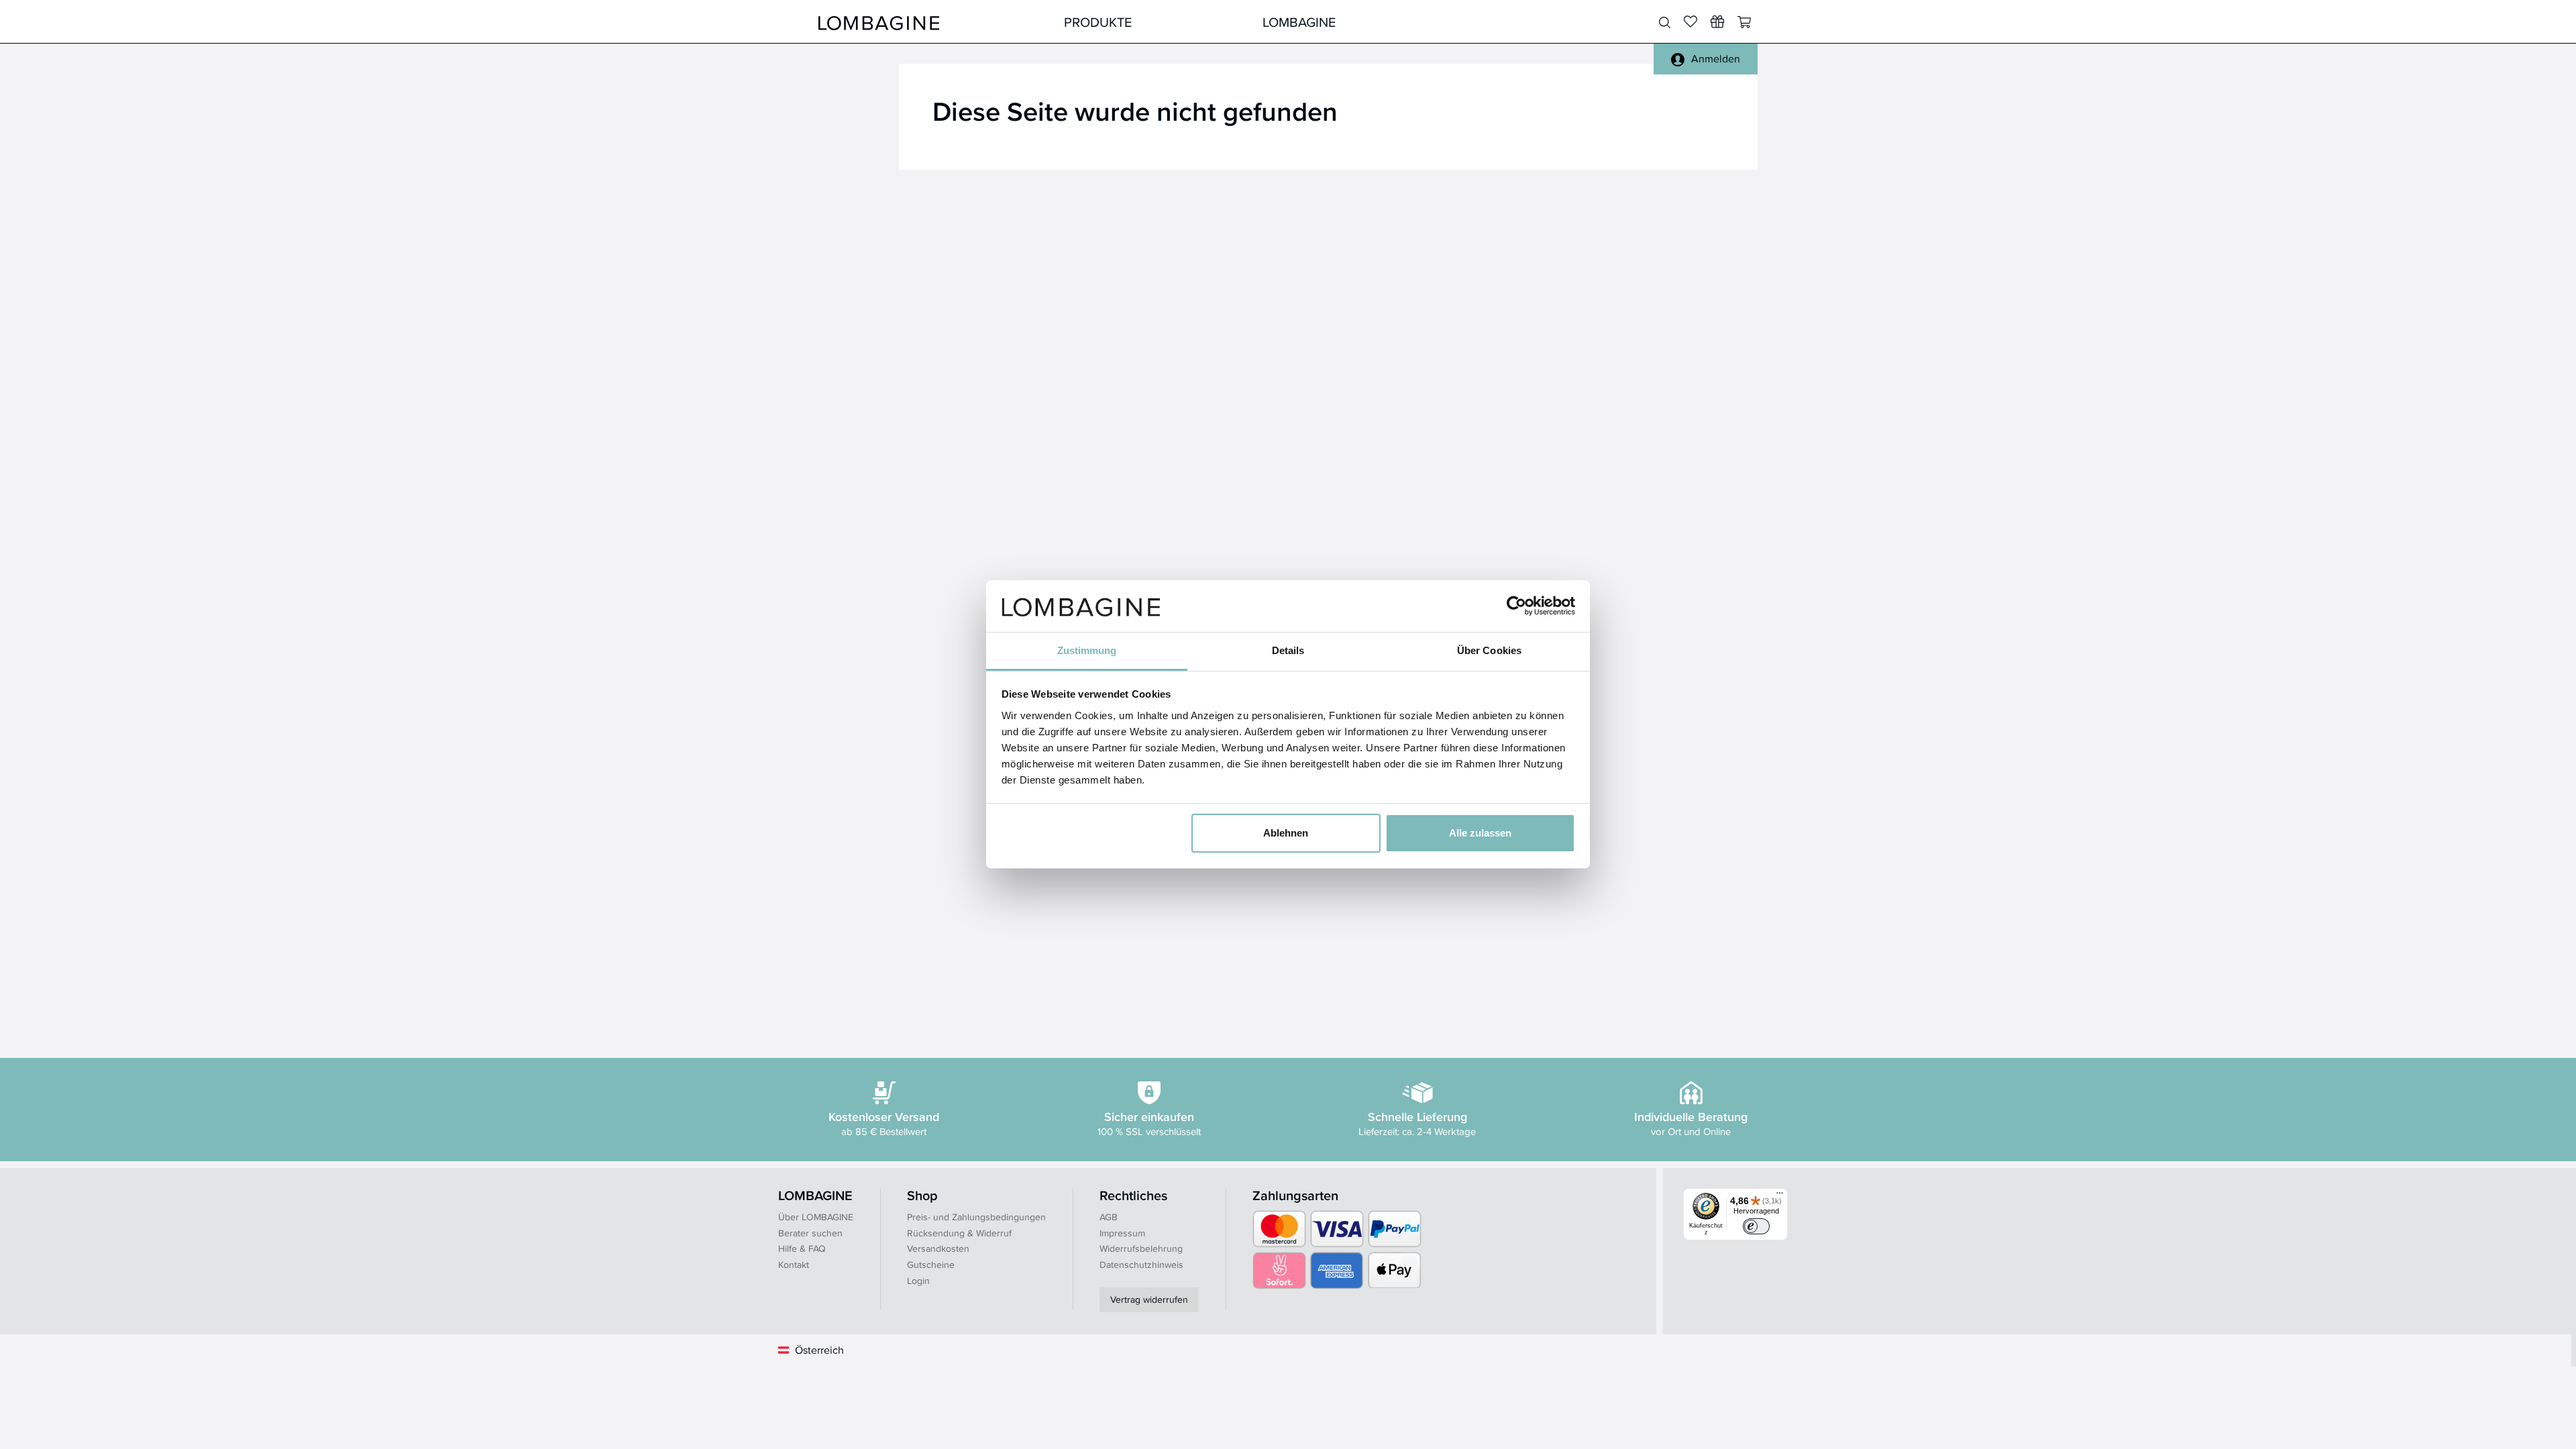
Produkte (1098, 22)
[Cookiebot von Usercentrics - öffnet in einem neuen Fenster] (1516, 606)
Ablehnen (1286, 833)
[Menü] (1780, 1196)
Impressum (1122, 1233)
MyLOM (1498, 22)
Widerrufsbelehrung (1141, 1248)
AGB (1109, 1217)
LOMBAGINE (1299, 22)
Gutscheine (931, 1265)
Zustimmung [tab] (1087, 650)
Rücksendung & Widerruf (959, 1233)
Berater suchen (810, 1233)
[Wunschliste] (1717, 21)
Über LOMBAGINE (816, 1217)
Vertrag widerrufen (1149, 1299)
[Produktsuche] (1665, 23)
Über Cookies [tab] (1489, 650)
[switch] (1756, 1226)
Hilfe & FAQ (802, 1248)
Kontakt (794, 1265)
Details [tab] (1288, 650)
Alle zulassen (1480, 833)
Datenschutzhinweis (1141, 1265)
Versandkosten (938, 1248)
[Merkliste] (1690, 21)
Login (918, 1281)
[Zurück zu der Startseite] (879, 22)
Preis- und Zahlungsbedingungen (976, 1217)
